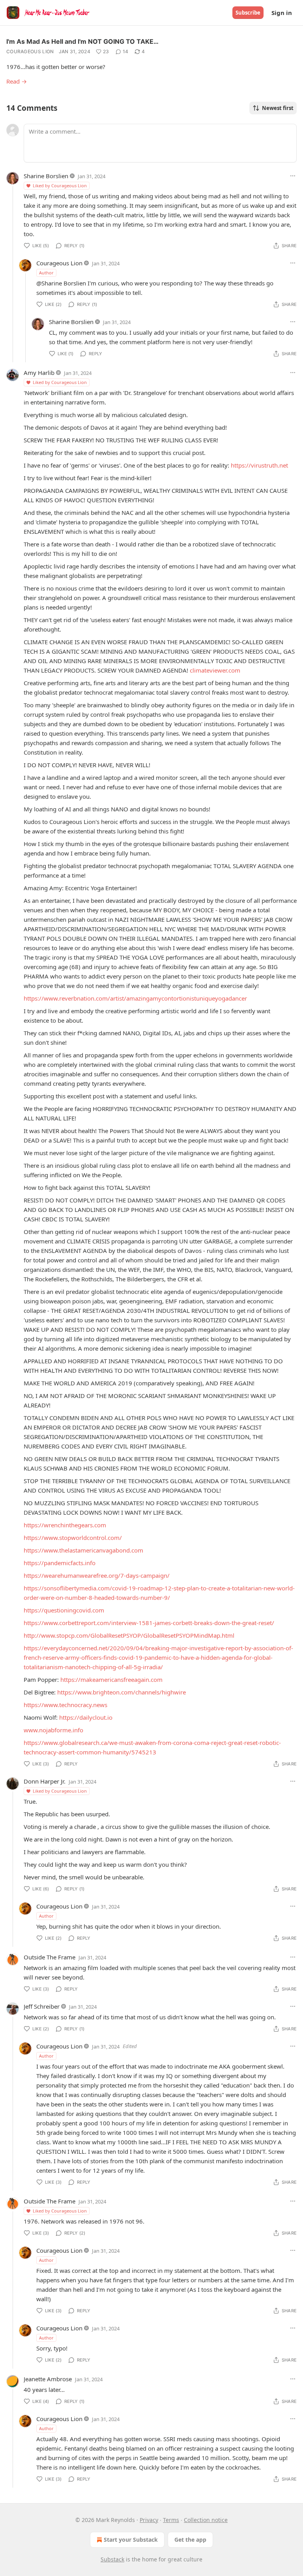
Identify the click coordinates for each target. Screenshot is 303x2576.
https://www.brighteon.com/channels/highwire (122, 1692)
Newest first (278, 108)
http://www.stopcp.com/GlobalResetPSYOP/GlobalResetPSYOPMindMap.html (129, 1635)
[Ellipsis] (293, 176)
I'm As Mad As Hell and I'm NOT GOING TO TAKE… (82, 41)
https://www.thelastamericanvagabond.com (83, 1550)
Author (46, 273)
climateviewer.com (215, 670)
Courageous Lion (30, 51)
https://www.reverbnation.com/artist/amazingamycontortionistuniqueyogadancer (135, 998)
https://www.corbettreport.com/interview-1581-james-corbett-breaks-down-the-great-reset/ (149, 1623)
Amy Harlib (39, 373)
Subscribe (248, 13)
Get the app (190, 2540)
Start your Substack (131, 2540)
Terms (171, 2520)
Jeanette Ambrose (48, 2379)
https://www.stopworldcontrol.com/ (73, 1538)
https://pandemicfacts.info (60, 1563)
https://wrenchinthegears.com (65, 1525)
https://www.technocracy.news (65, 1705)
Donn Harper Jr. (45, 1781)
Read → (17, 81)
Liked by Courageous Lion (60, 185)
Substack (112, 2559)
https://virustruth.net (259, 465)
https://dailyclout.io (86, 1717)
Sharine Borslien (46, 176)
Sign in (282, 13)
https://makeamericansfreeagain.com (111, 1679)
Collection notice (206, 2520)
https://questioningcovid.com (64, 1610)
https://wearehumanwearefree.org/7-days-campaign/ (97, 1575)
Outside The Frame (50, 1957)
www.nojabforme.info (53, 1730)
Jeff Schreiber (42, 2006)
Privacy (149, 2520)
